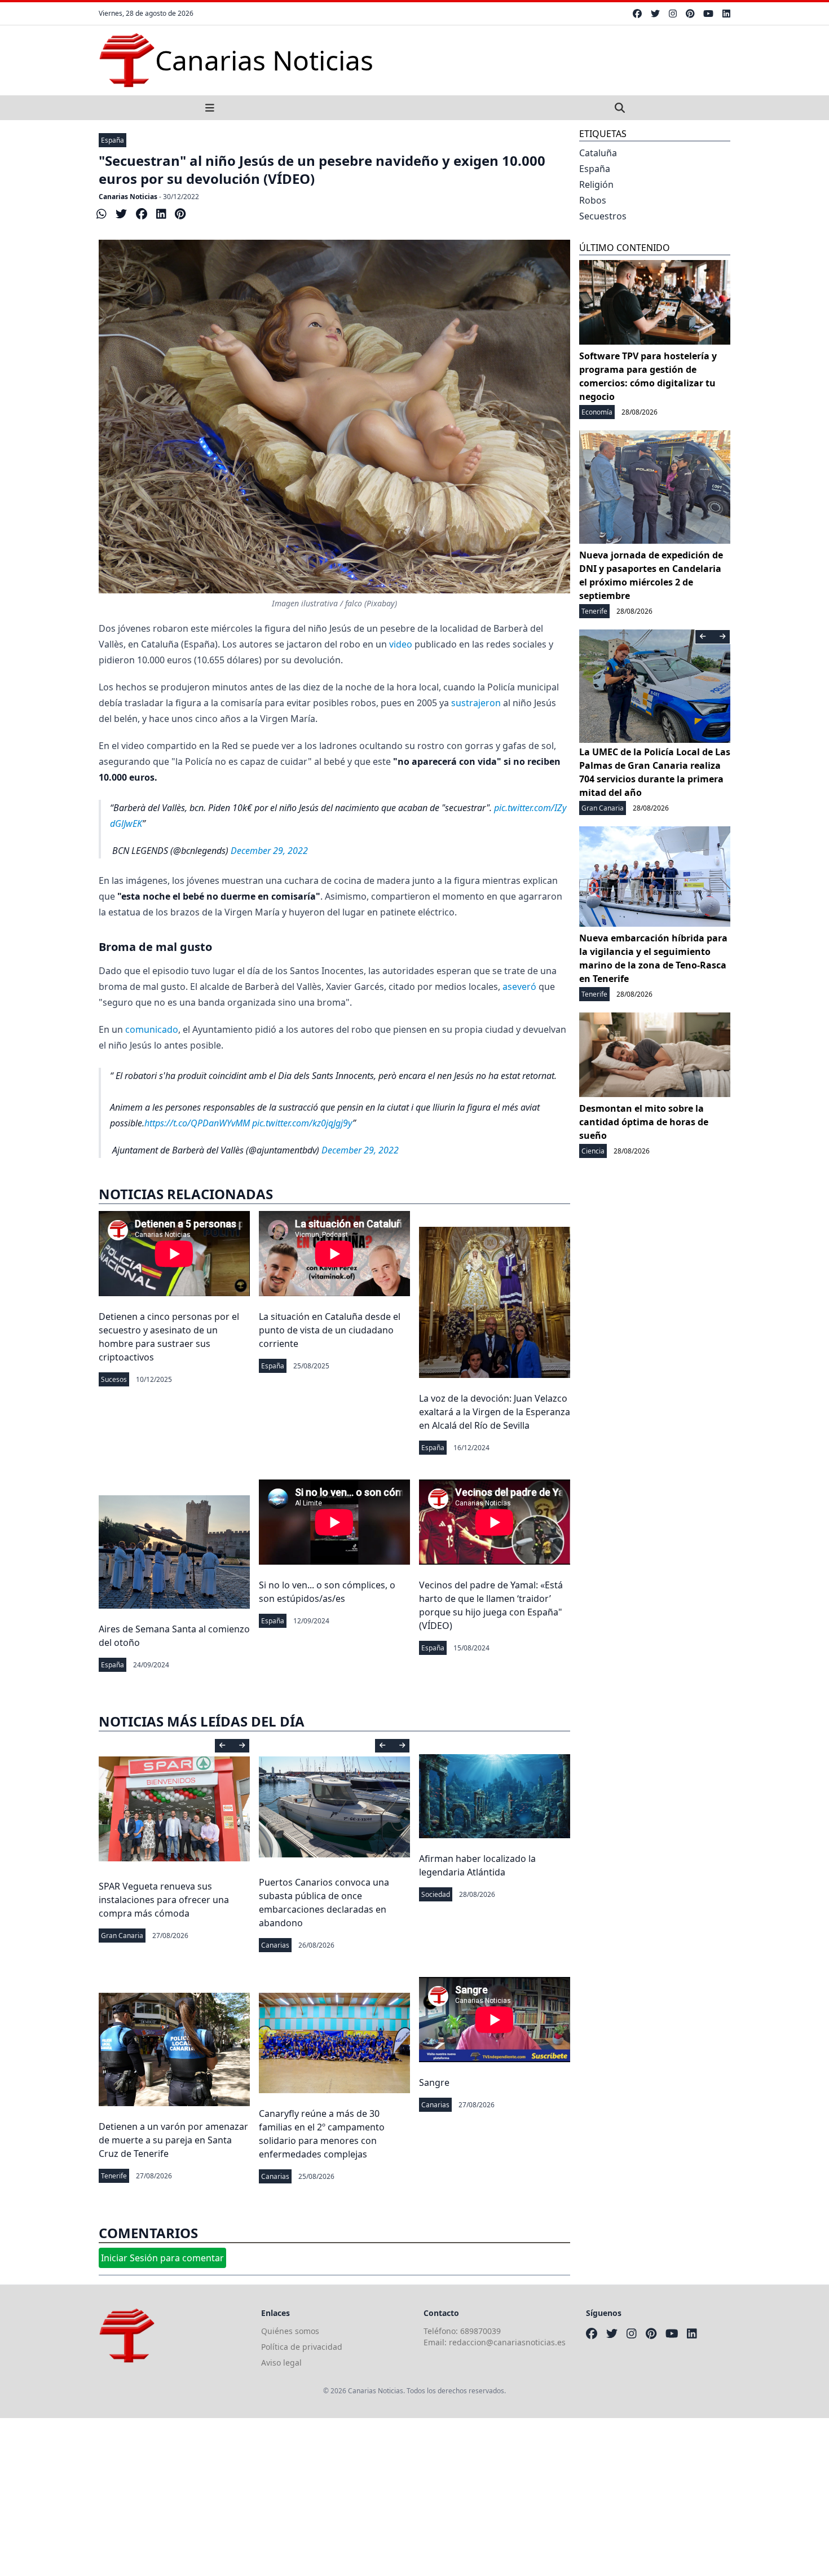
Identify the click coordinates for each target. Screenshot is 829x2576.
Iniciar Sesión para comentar (162, 2258)
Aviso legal (281, 2363)
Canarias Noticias (128, 197)
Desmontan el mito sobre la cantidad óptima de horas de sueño (644, 1122)
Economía (597, 412)
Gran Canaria (122, 1936)
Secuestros (603, 216)
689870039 (480, 2331)
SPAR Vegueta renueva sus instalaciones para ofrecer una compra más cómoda (164, 1900)
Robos (593, 200)
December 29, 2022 (269, 851)
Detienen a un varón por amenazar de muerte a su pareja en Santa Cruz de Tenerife (173, 2140)
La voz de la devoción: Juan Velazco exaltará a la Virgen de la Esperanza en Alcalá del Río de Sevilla (495, 1412)
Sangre (434, 2082)
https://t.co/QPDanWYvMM (197, 1123)
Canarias (275, 1945)
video (401, 644)
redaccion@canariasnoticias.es (507, 2342)
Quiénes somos (290, 2331)
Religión (596, 184)
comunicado (152, 1029)
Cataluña (598, 153)
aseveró (519, 987)
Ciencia (593, 1151)
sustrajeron (476, 703)
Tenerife (114, 2176)
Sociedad (436, 1894)
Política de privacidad (302, 2347)
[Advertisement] (338, 2497)
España (113, 140)
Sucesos (114, 1379)
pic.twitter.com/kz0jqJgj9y (302, 1123)
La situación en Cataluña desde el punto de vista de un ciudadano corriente (330, 1330)
